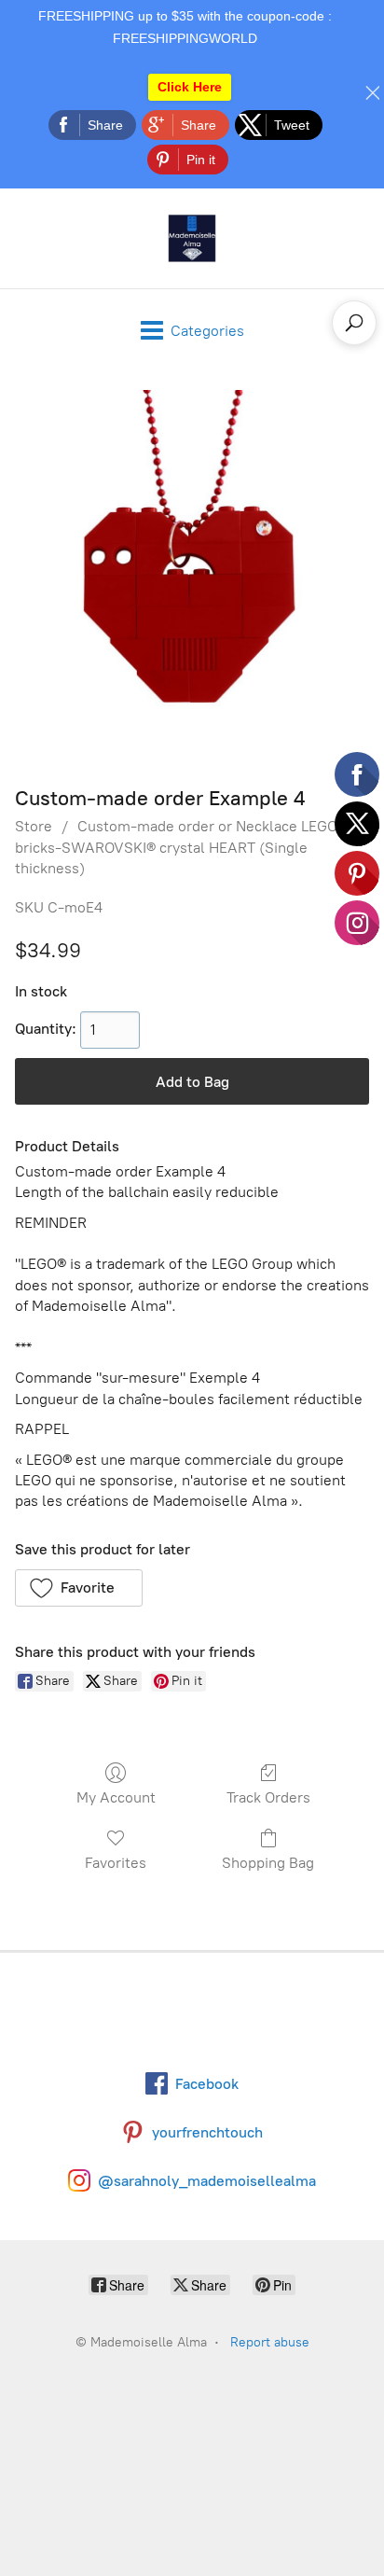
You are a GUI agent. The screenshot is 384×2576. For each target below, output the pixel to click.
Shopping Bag (268, 1863)
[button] (79, 1588)
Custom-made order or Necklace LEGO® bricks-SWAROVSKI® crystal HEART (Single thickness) (181, 847)
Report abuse (270, 2342)
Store (34, 826)
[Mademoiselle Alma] (192, 238)
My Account (116, 1797)
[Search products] (354, 323)
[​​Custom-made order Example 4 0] (192, 574)
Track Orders (268, 1797)
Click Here (190, 87)
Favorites (116, 1863)
